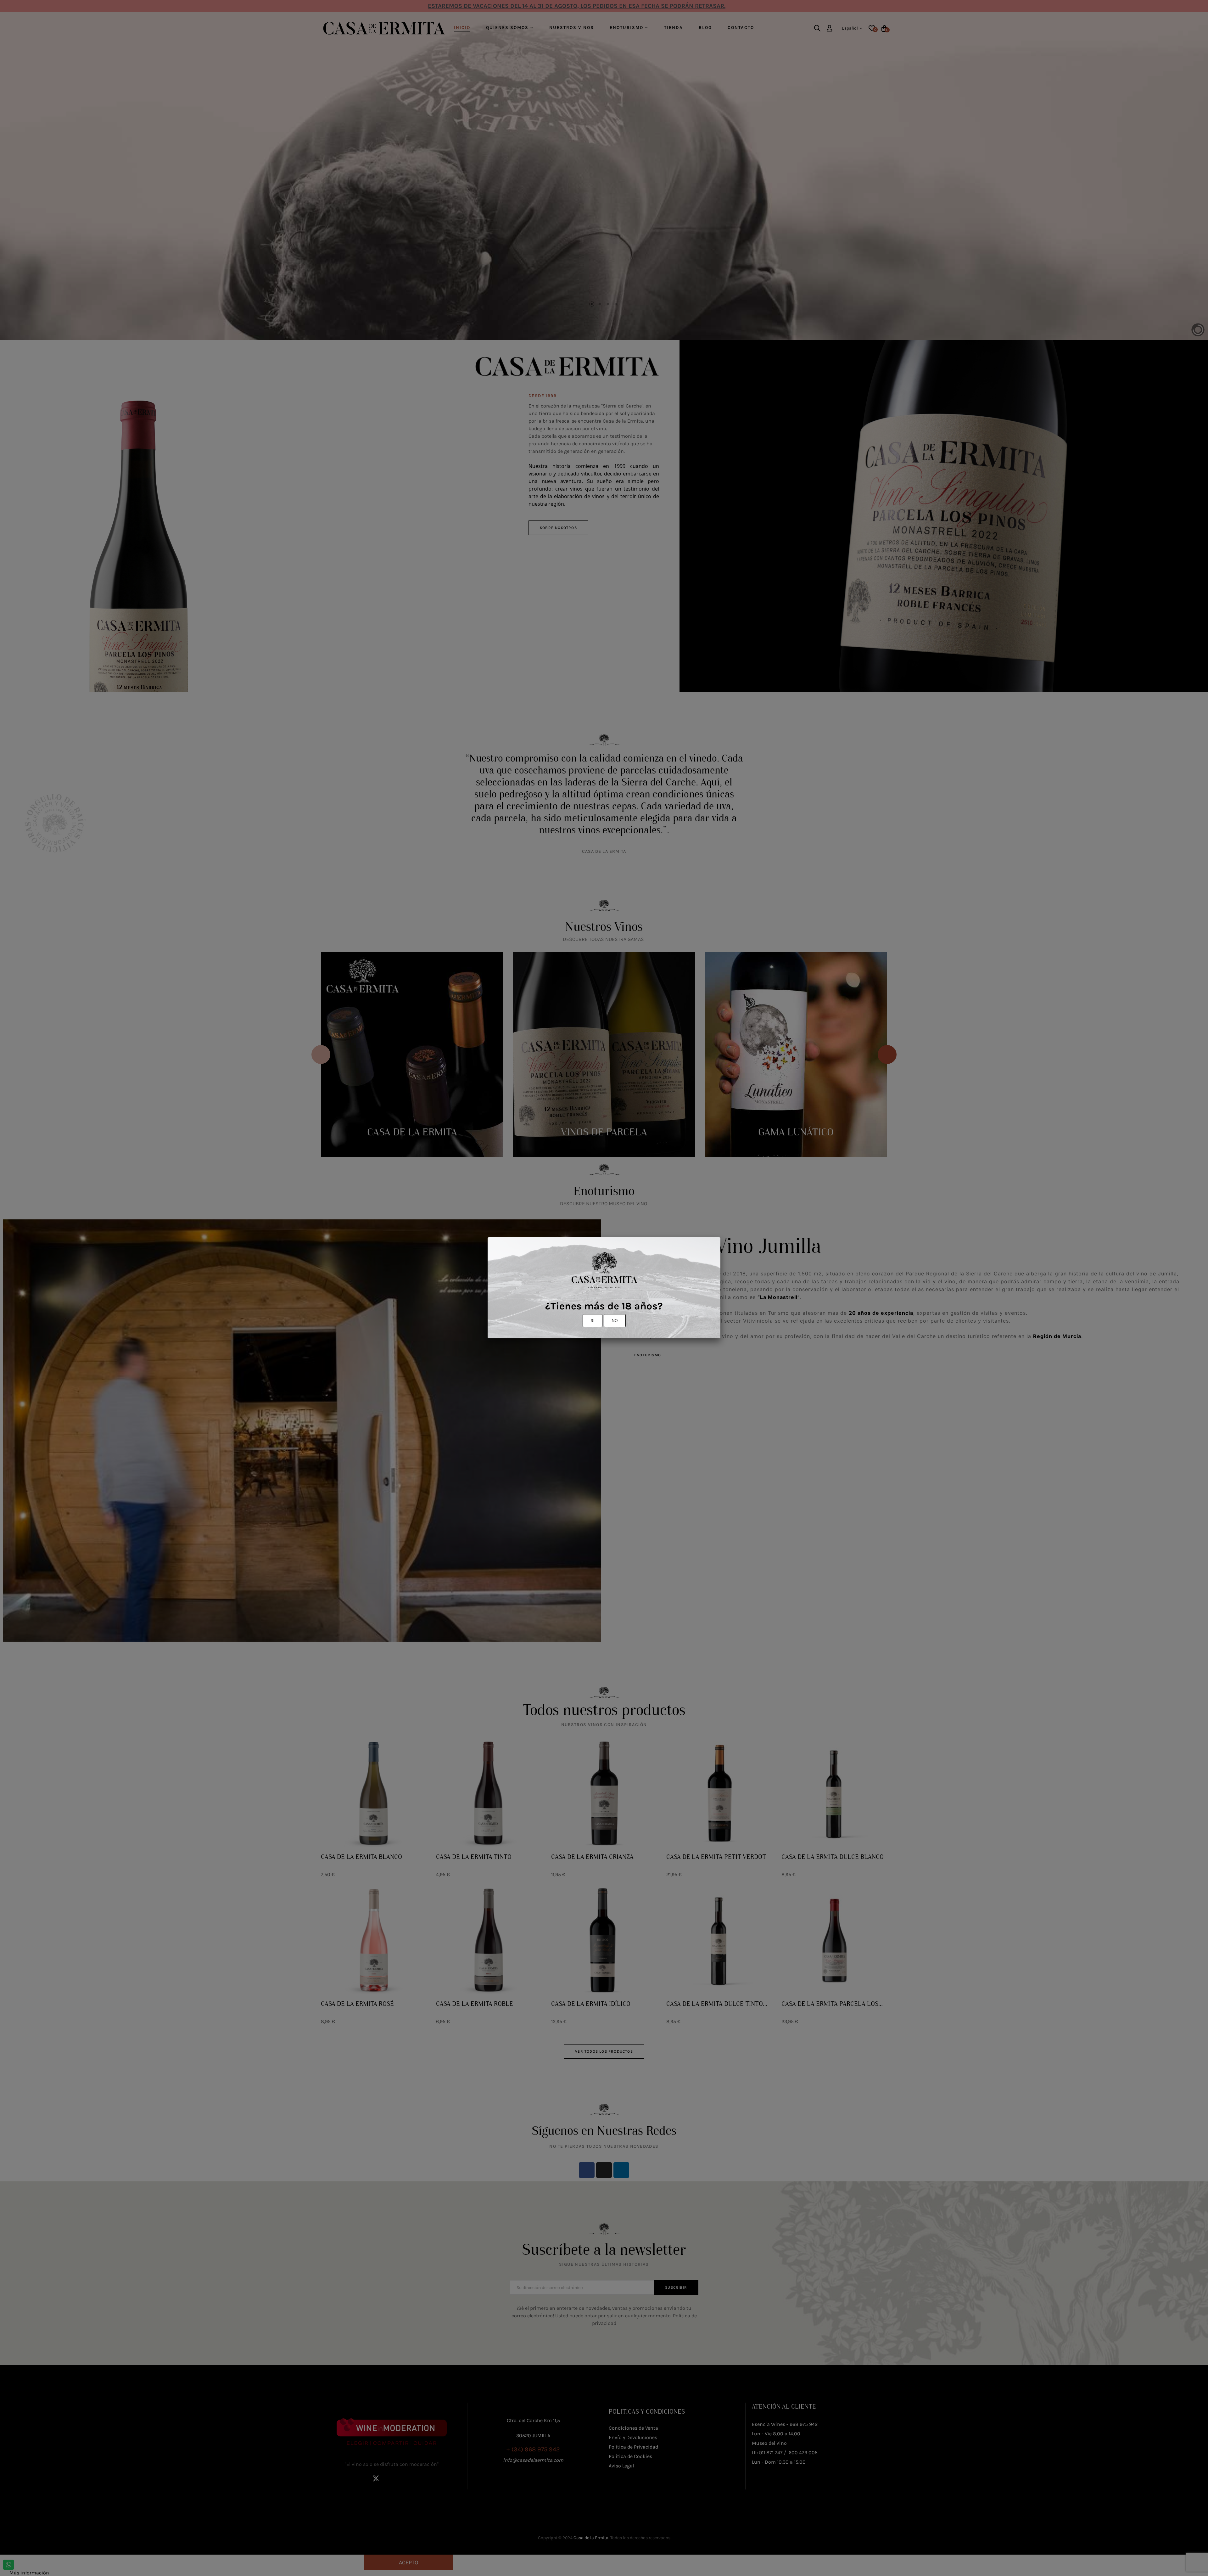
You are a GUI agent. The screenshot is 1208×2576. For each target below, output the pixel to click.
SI (593, 1320)
